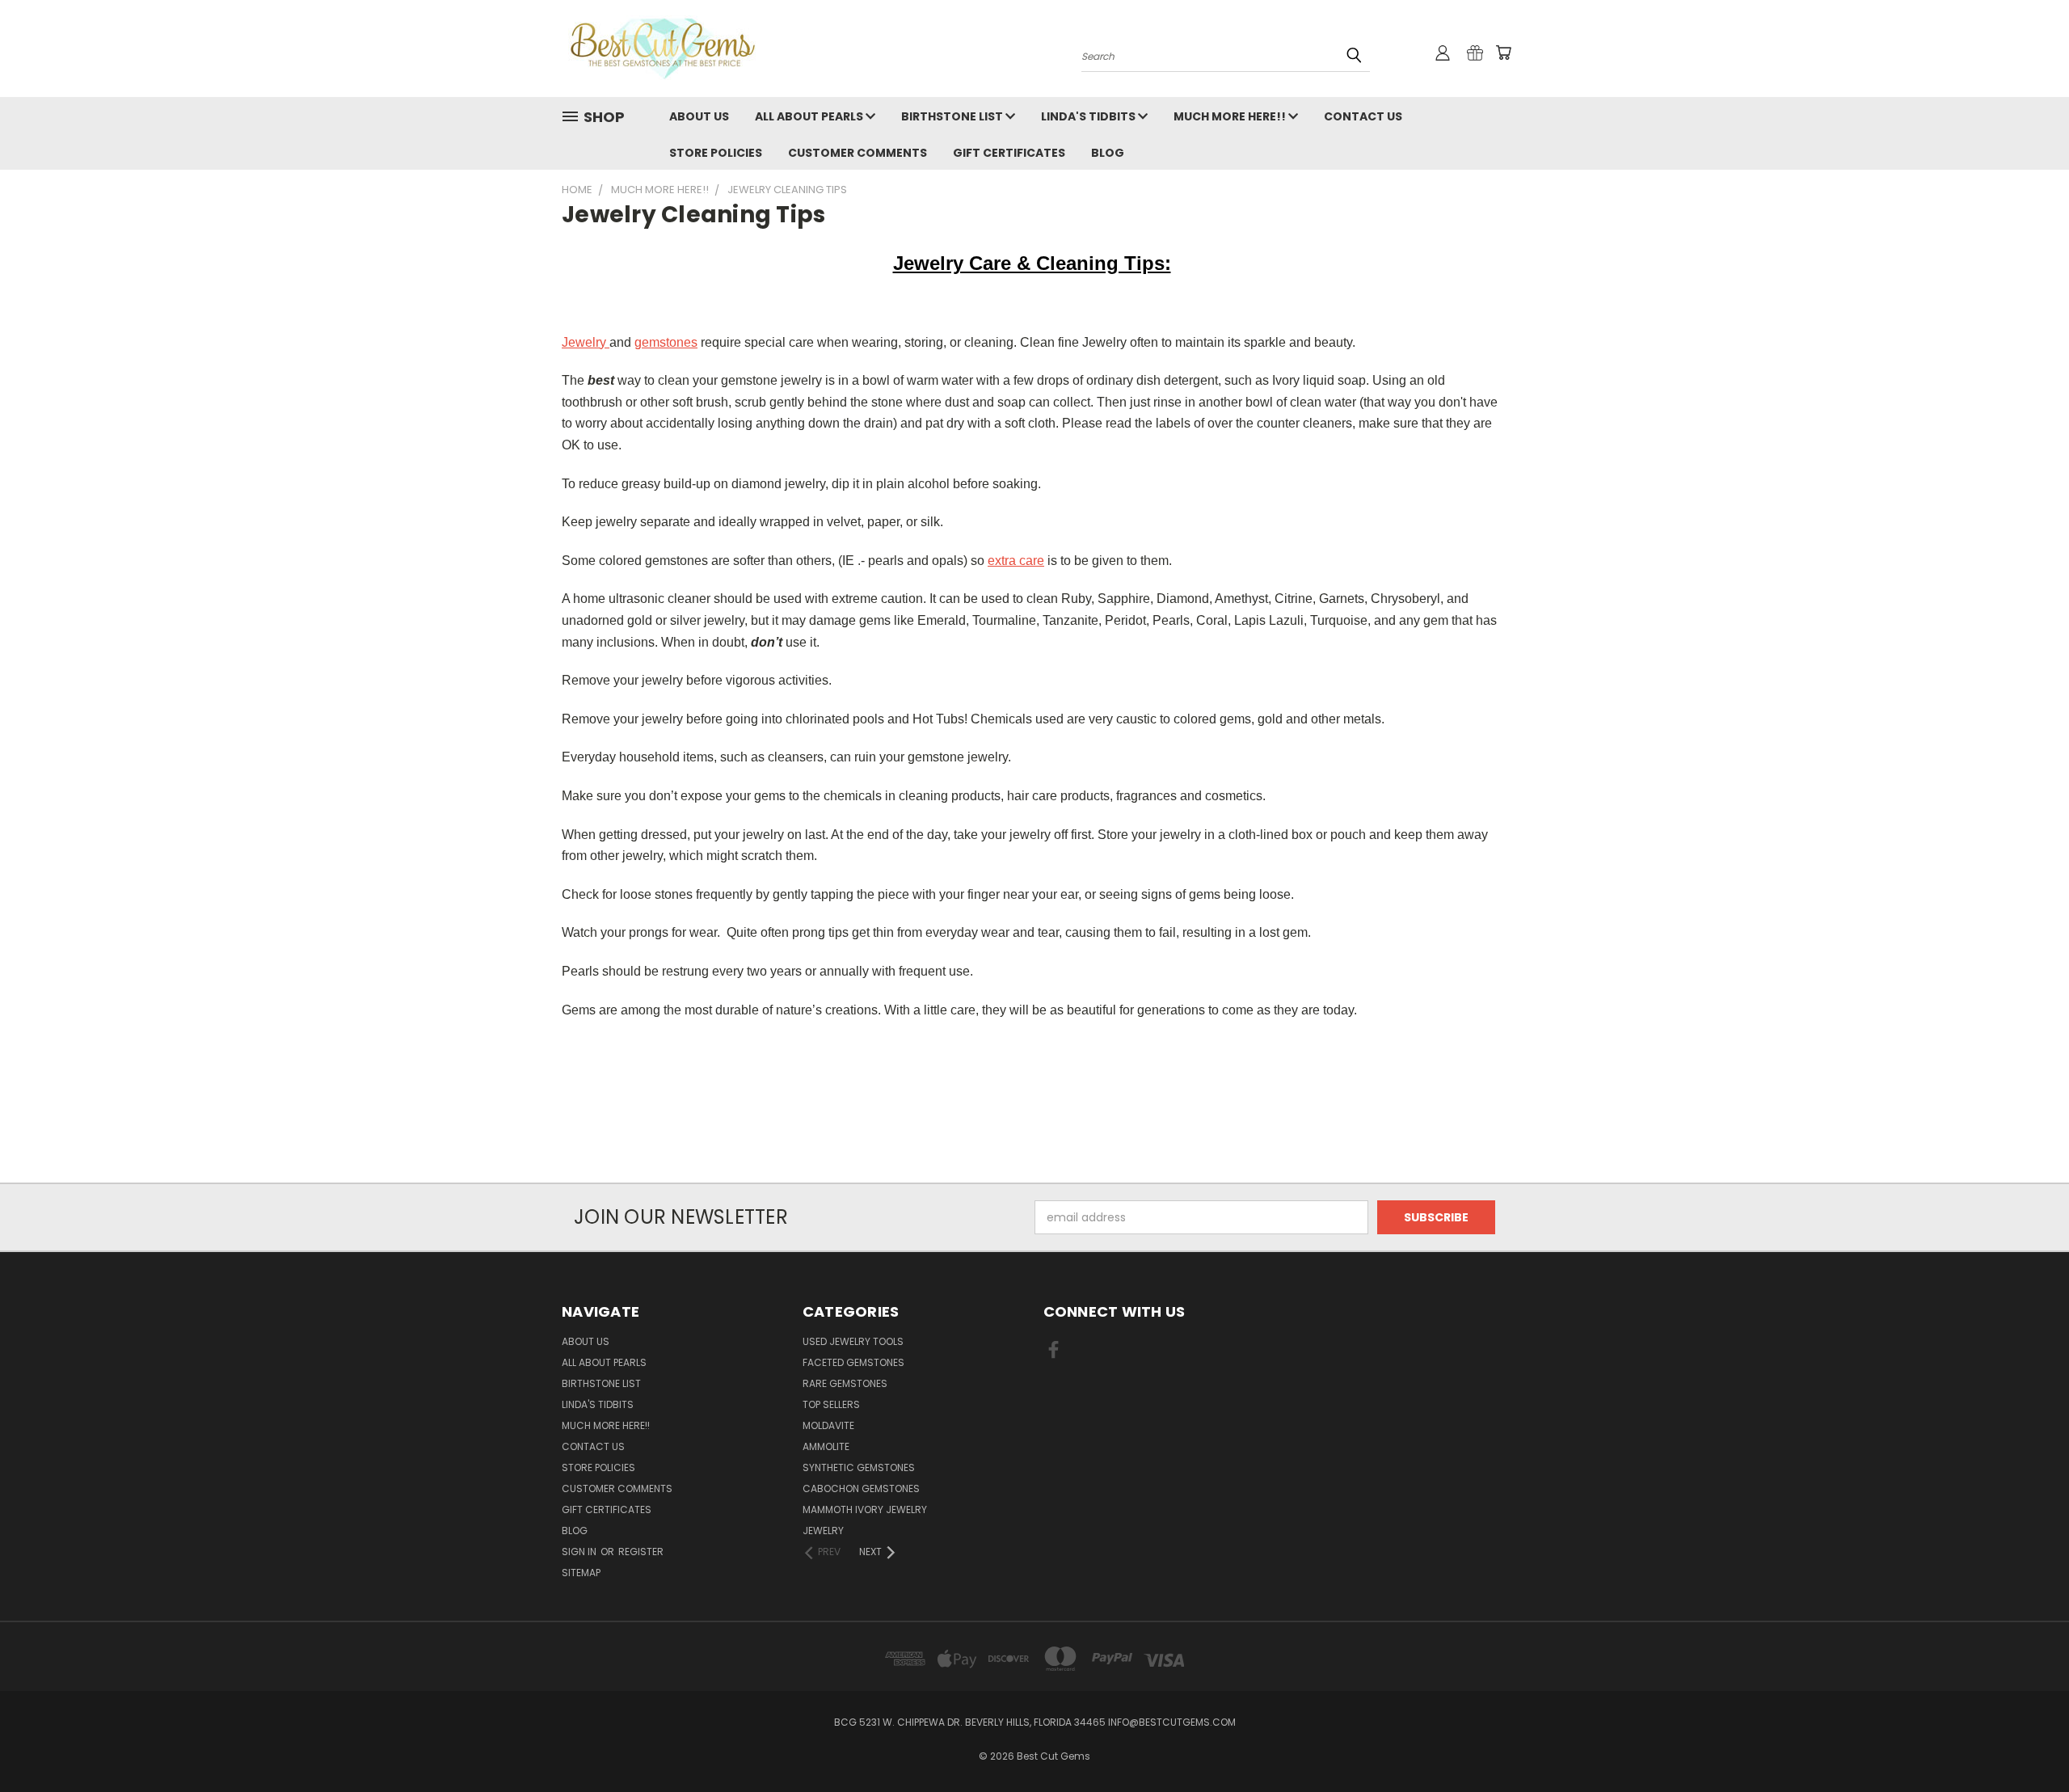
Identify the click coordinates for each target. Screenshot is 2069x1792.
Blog (1108, 153)
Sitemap (581, 1573)
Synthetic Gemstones (859, 1467)
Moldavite (828, 1425)
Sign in (580, 1552)
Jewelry (586, 342)
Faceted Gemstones (853, 1362)
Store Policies (716, 153)
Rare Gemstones (845, 1383)
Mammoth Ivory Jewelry (865, 1509)
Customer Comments (858, 153)
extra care (1016, 561)
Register (641, 1552)
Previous (2027, 1741)
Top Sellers (831, 1404)
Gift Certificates (1009, 153)
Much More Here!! (1231, 116)
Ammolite (826, 1446)
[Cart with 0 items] (1503, 53)
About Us (699, 116)
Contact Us (1363, 116)
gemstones (666, 342)
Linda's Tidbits (1089, 116)
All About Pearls (810, 116)
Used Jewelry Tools (853, 1341)
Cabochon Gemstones (861, 1488)
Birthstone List (953, 116)
